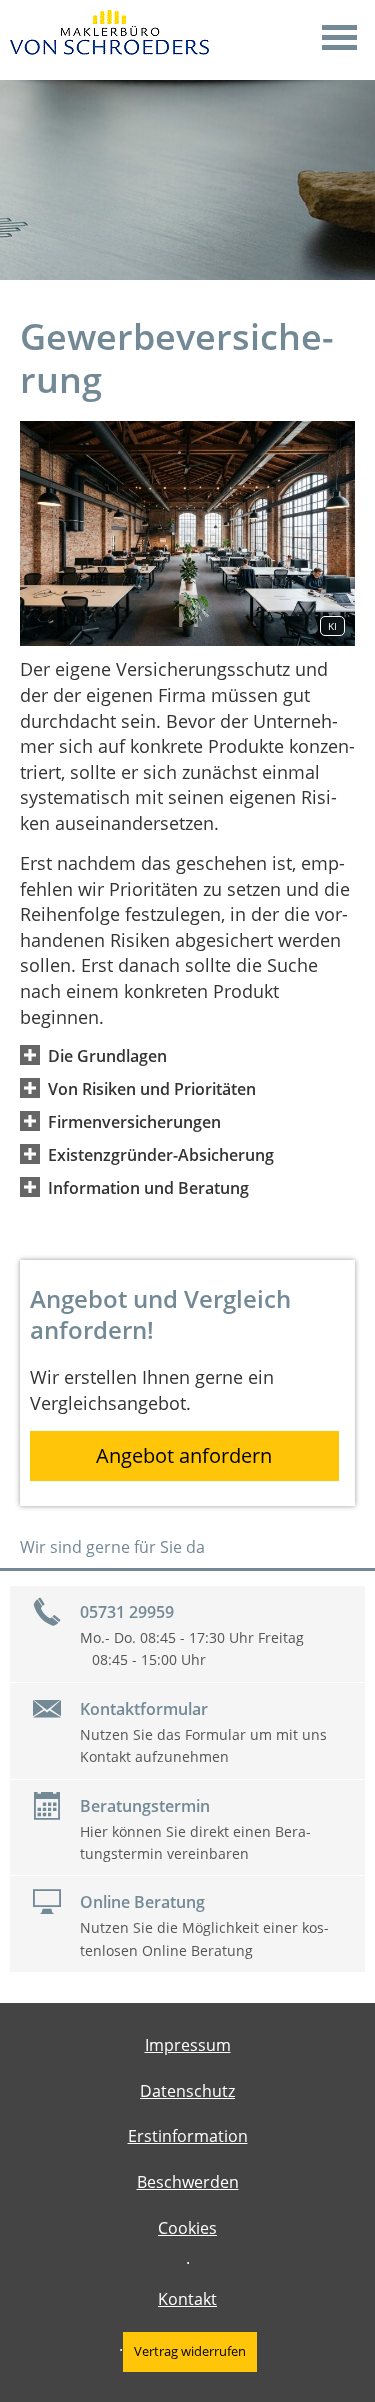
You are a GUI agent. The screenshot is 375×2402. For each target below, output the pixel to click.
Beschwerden (188, 2182)
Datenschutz (187, 2091)
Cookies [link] (187, 2228)
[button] (107, 1055)
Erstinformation (188, 2136)
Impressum (188, 2045)
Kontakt (187, 2299)
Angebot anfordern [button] (184, 1455)
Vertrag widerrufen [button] (190, 2351)
